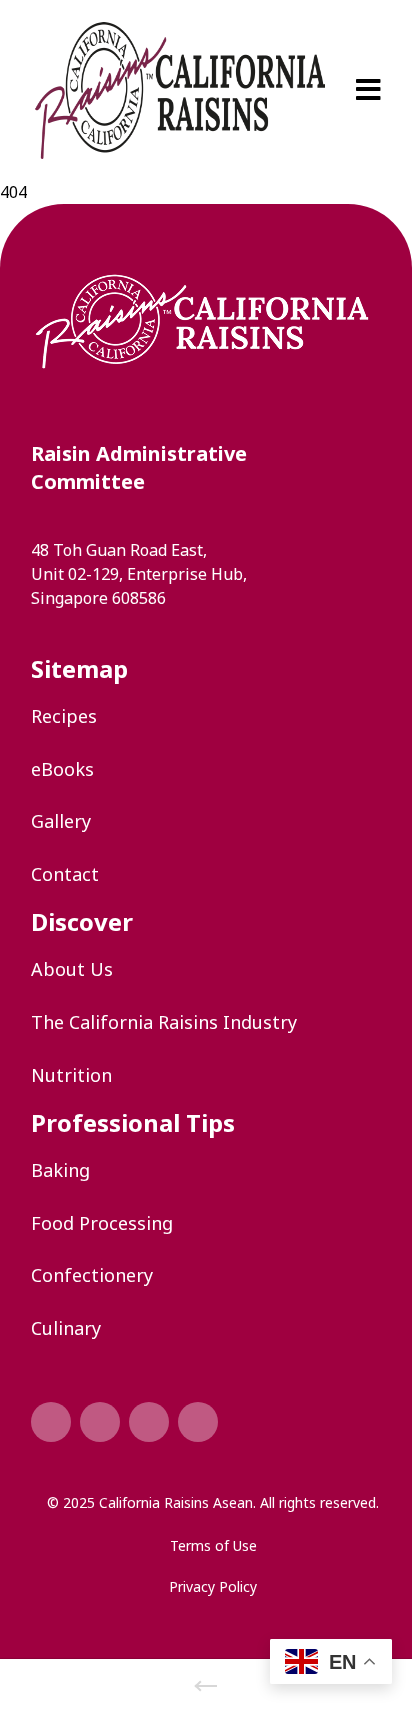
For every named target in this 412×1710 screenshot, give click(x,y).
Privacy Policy (213, 1586)
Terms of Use (213, 1545)
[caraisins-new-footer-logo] (202, 321)
